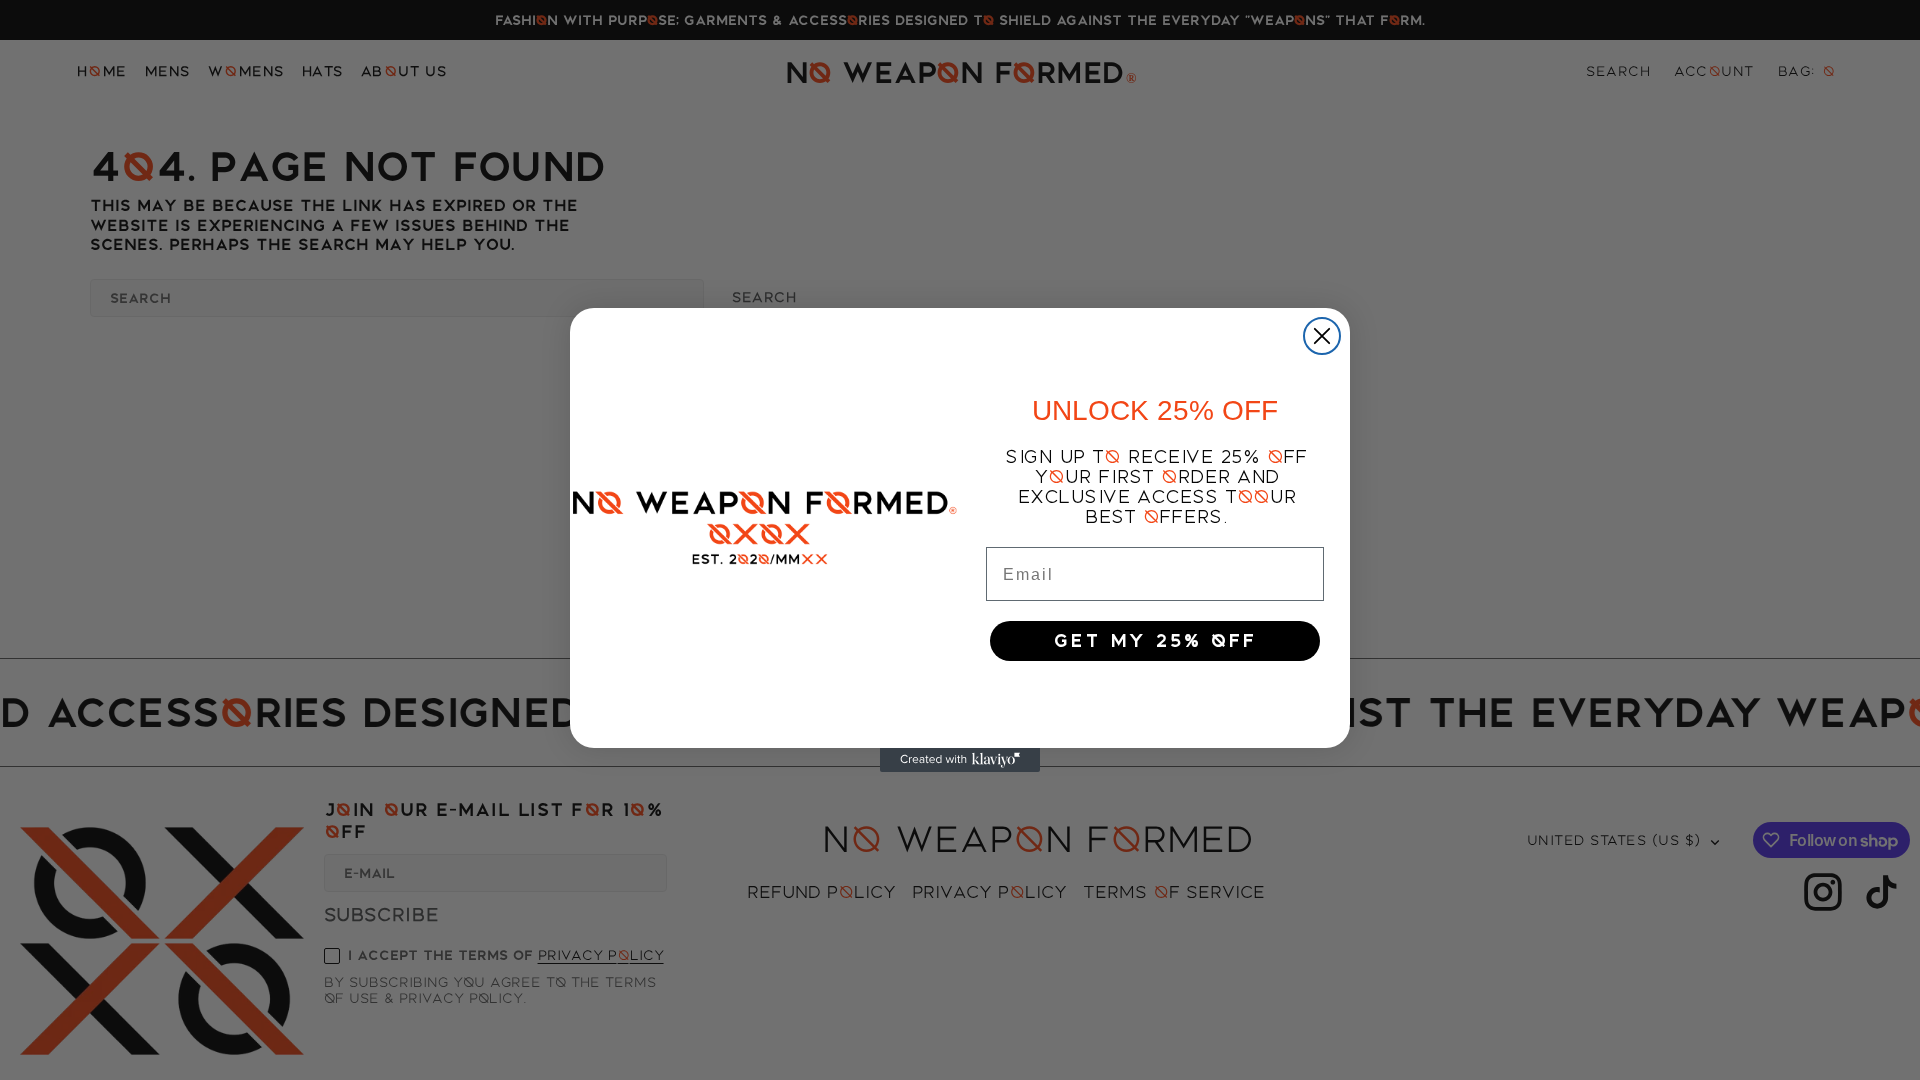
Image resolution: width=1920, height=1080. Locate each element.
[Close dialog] (1322, 336)
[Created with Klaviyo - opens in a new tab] (960, 760)
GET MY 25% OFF (1155, 640)
